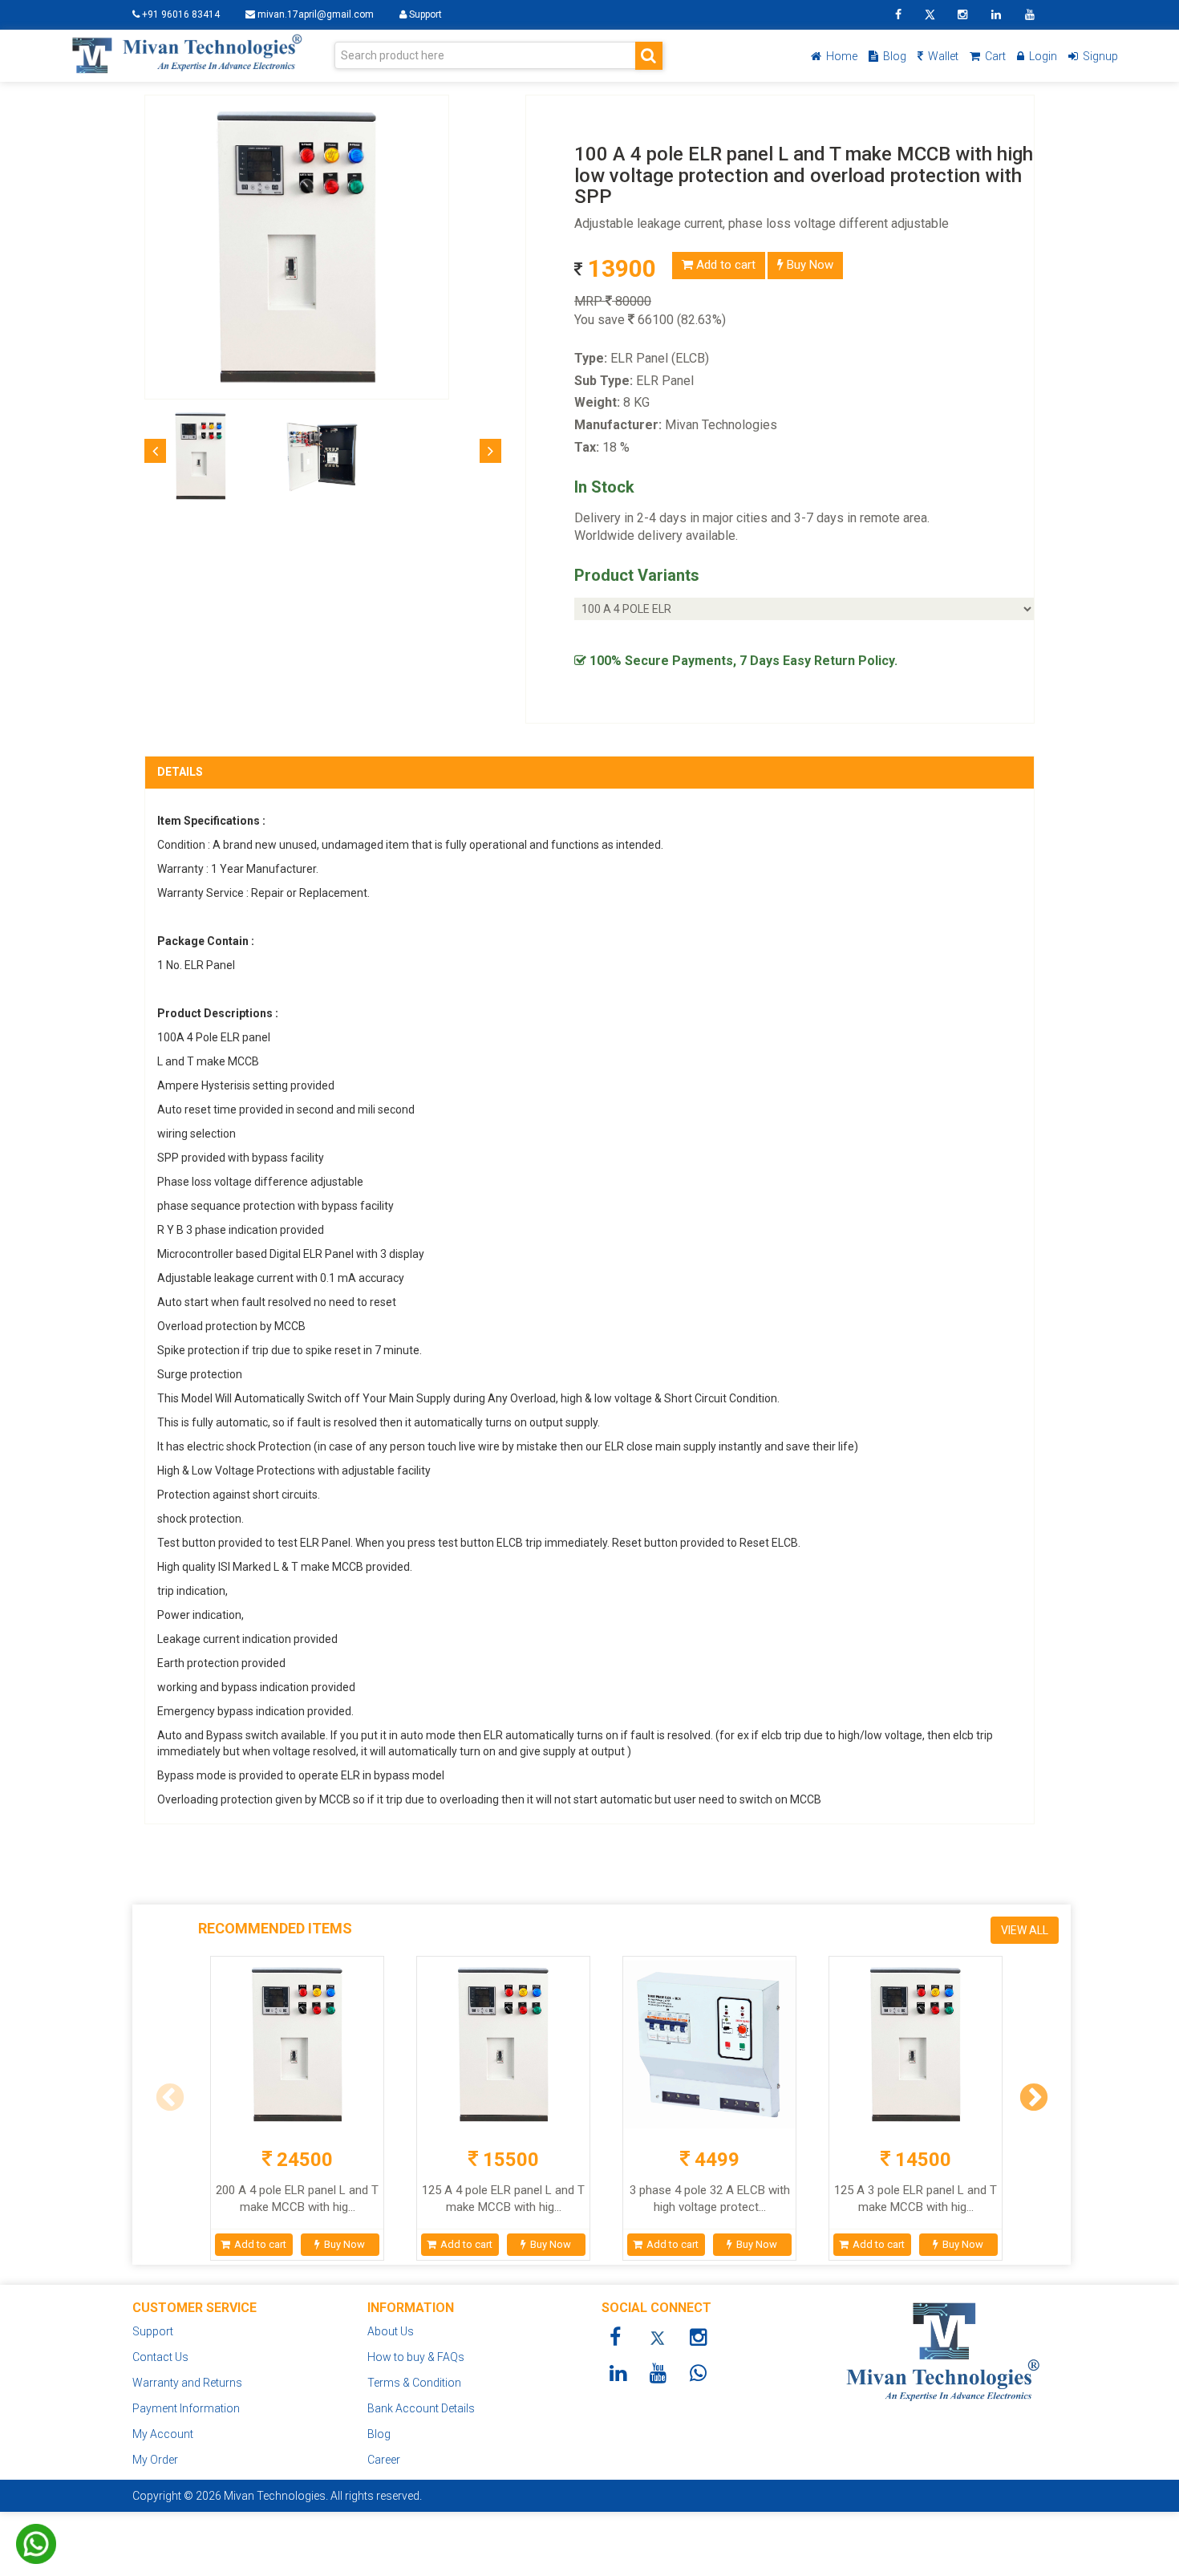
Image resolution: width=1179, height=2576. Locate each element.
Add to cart (724, 265)
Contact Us (160, 2357)
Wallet (942, 56)
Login (1042, 56)
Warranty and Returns (187, 2383)
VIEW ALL (1025, 1930)
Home (841, 56)
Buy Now (808, 265)
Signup (1099, 56)
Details (180, 772)
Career (384, 2460)
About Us (391, 2331)
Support (424, 14)
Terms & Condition (414, 2383)
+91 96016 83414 (180, 14)
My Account (163, 2434)
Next (1026, 2106)
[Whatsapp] (36, 2523)
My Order (155, 2460)
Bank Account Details (421, 2408)
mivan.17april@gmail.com (316, 14)
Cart (994, 56)
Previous (162, 2106)
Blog (893, 56)
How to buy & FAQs (416, 2357)
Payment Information (186, 2408)
